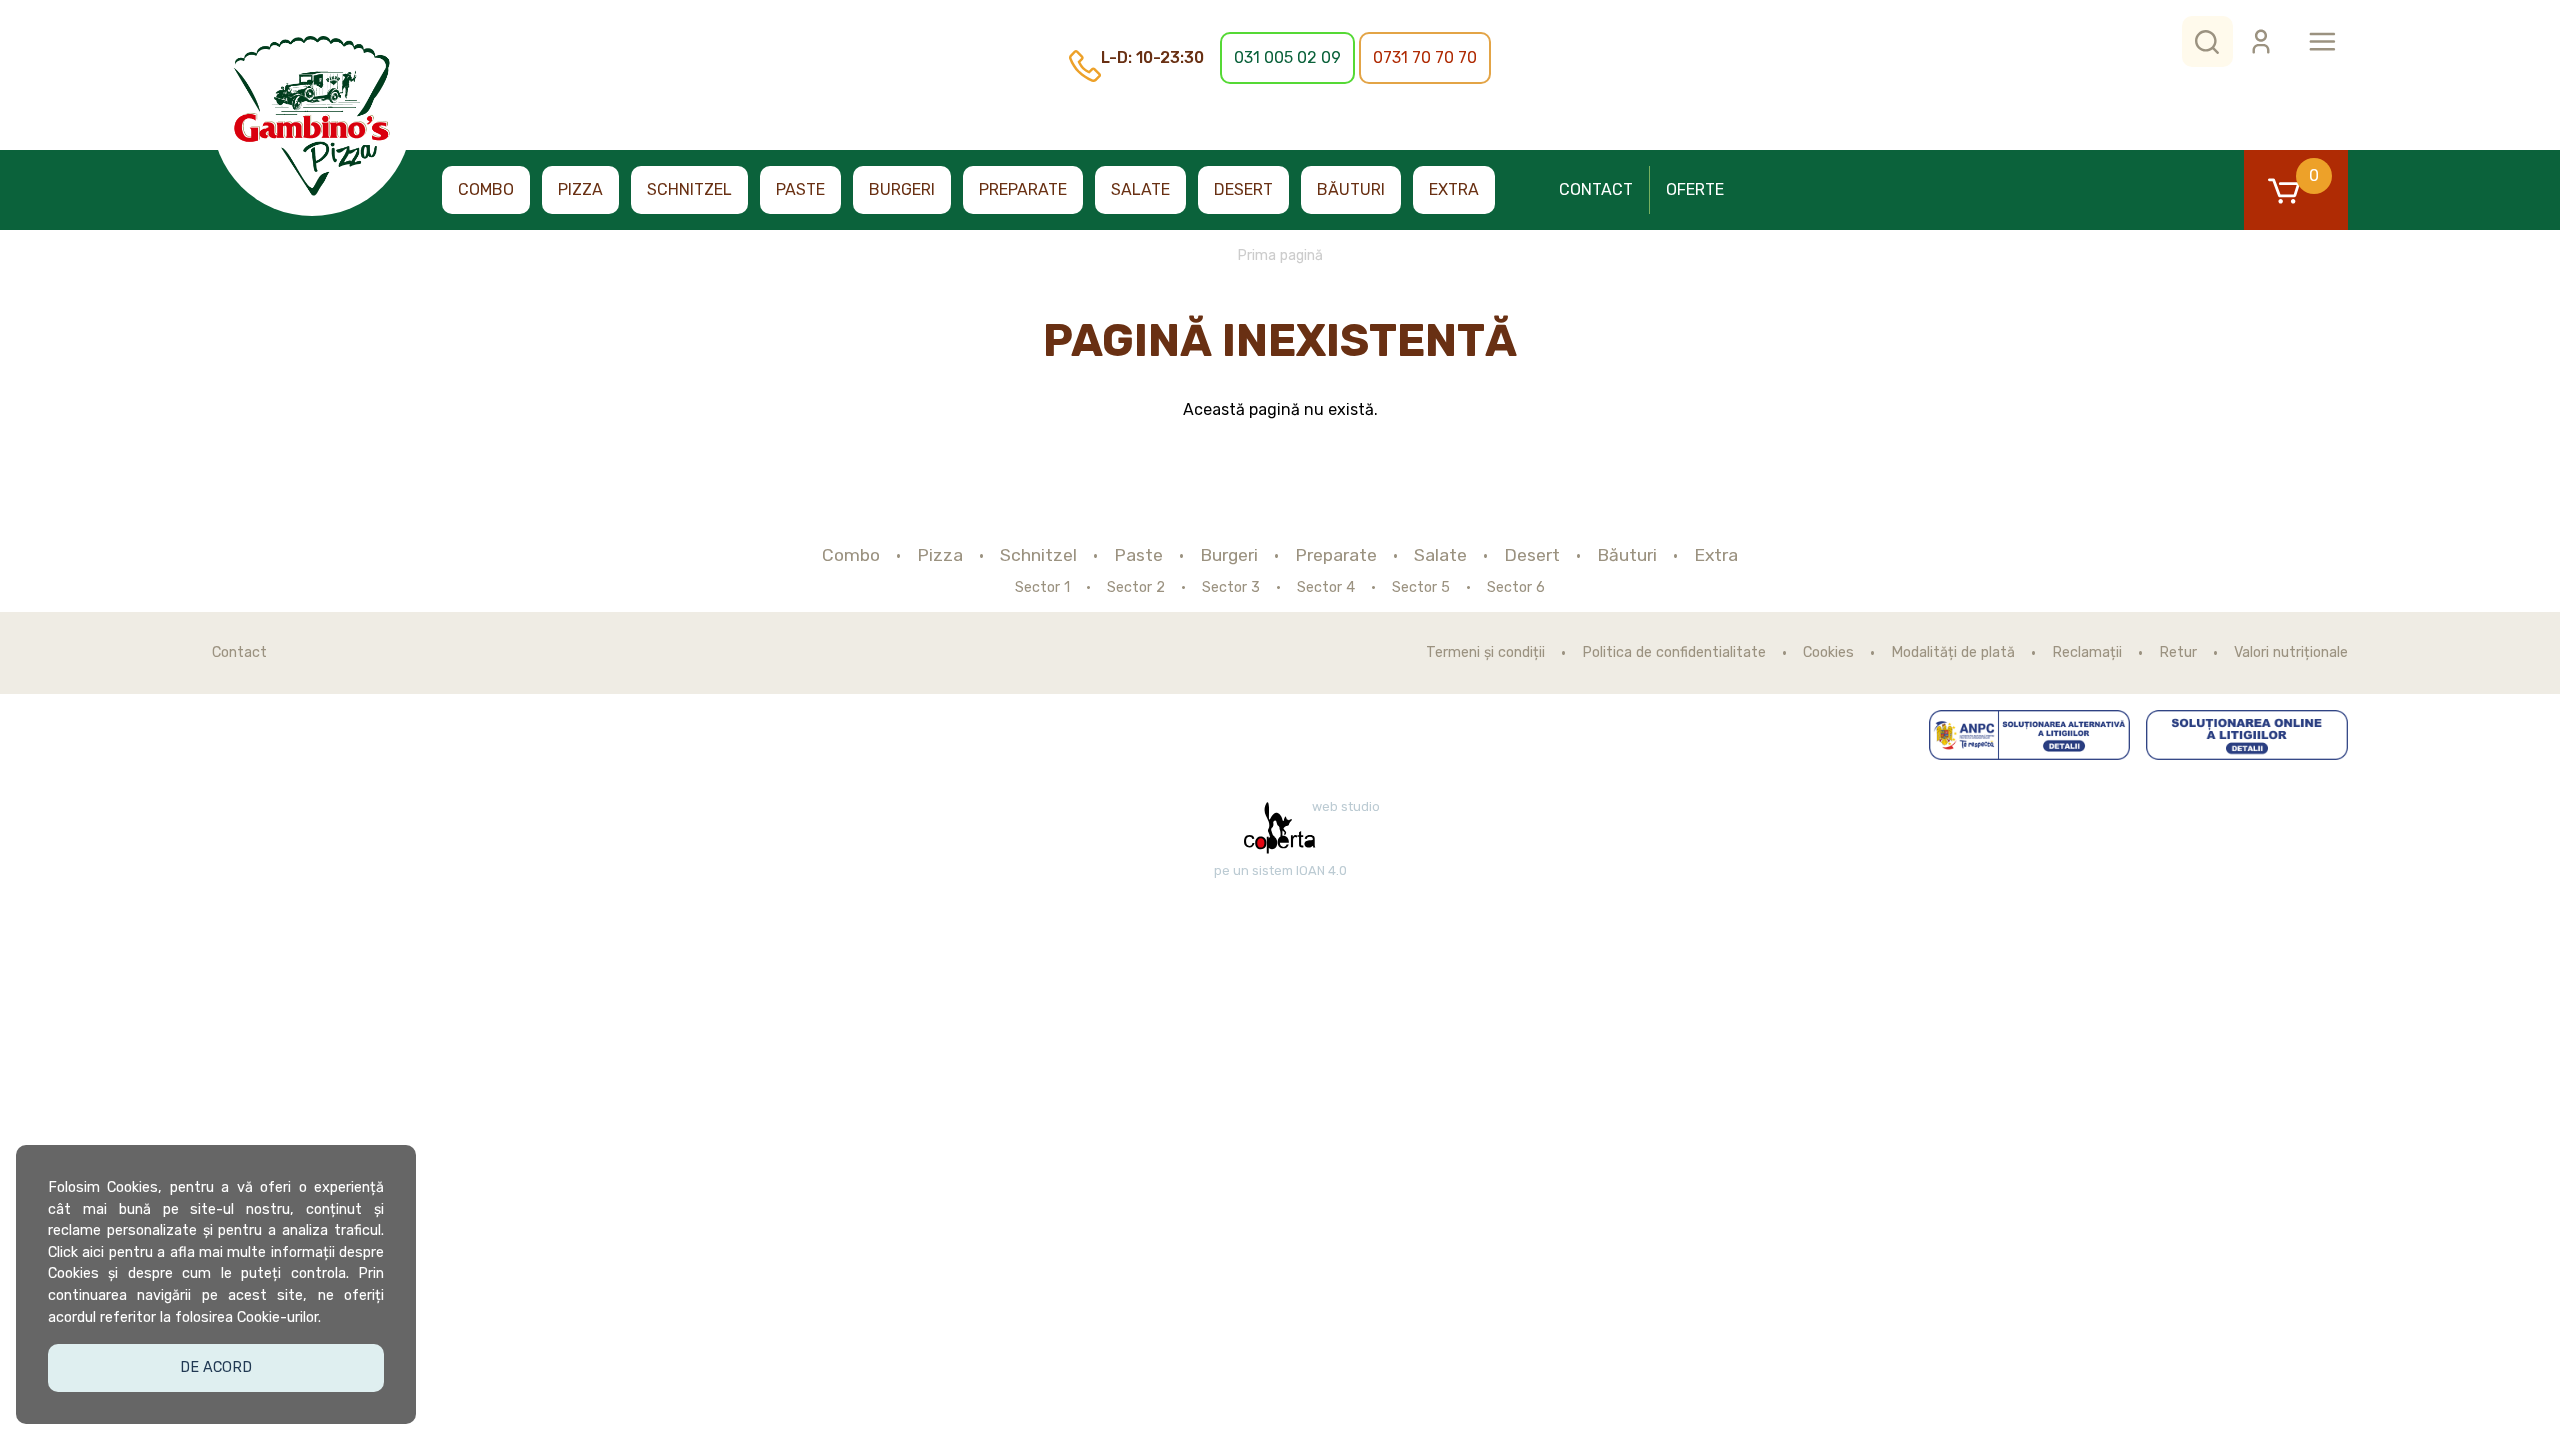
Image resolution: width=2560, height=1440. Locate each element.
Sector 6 (1516, 588)
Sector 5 (1421, 588)
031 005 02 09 (1287, 57)
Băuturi (1351, 189)
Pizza (580, 189)
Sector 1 (1042, 588)
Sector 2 (1136, 588)
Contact (1596, 189)
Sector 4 (1326, 588)
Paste (800, 189)
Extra (1454, 189)
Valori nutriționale (2291, 653)
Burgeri (902, 189)
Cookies (1828, 653)
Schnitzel (689, 189)
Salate (1140, 189)
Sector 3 (1231, 588)
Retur (2178, 653)
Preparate (1023, 189)
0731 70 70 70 (1425, 57)
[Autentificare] (2261, 41)
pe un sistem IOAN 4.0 (1280, 871)
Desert (1243, 189)
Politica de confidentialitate (1674, 653)
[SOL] (2247, 735)
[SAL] (2030, 735)
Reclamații (2087, 653)
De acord (216, 1367)
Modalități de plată (1953, 653)
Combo (486, 189)
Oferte (1695, 189)
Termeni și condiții (1485, 653)
